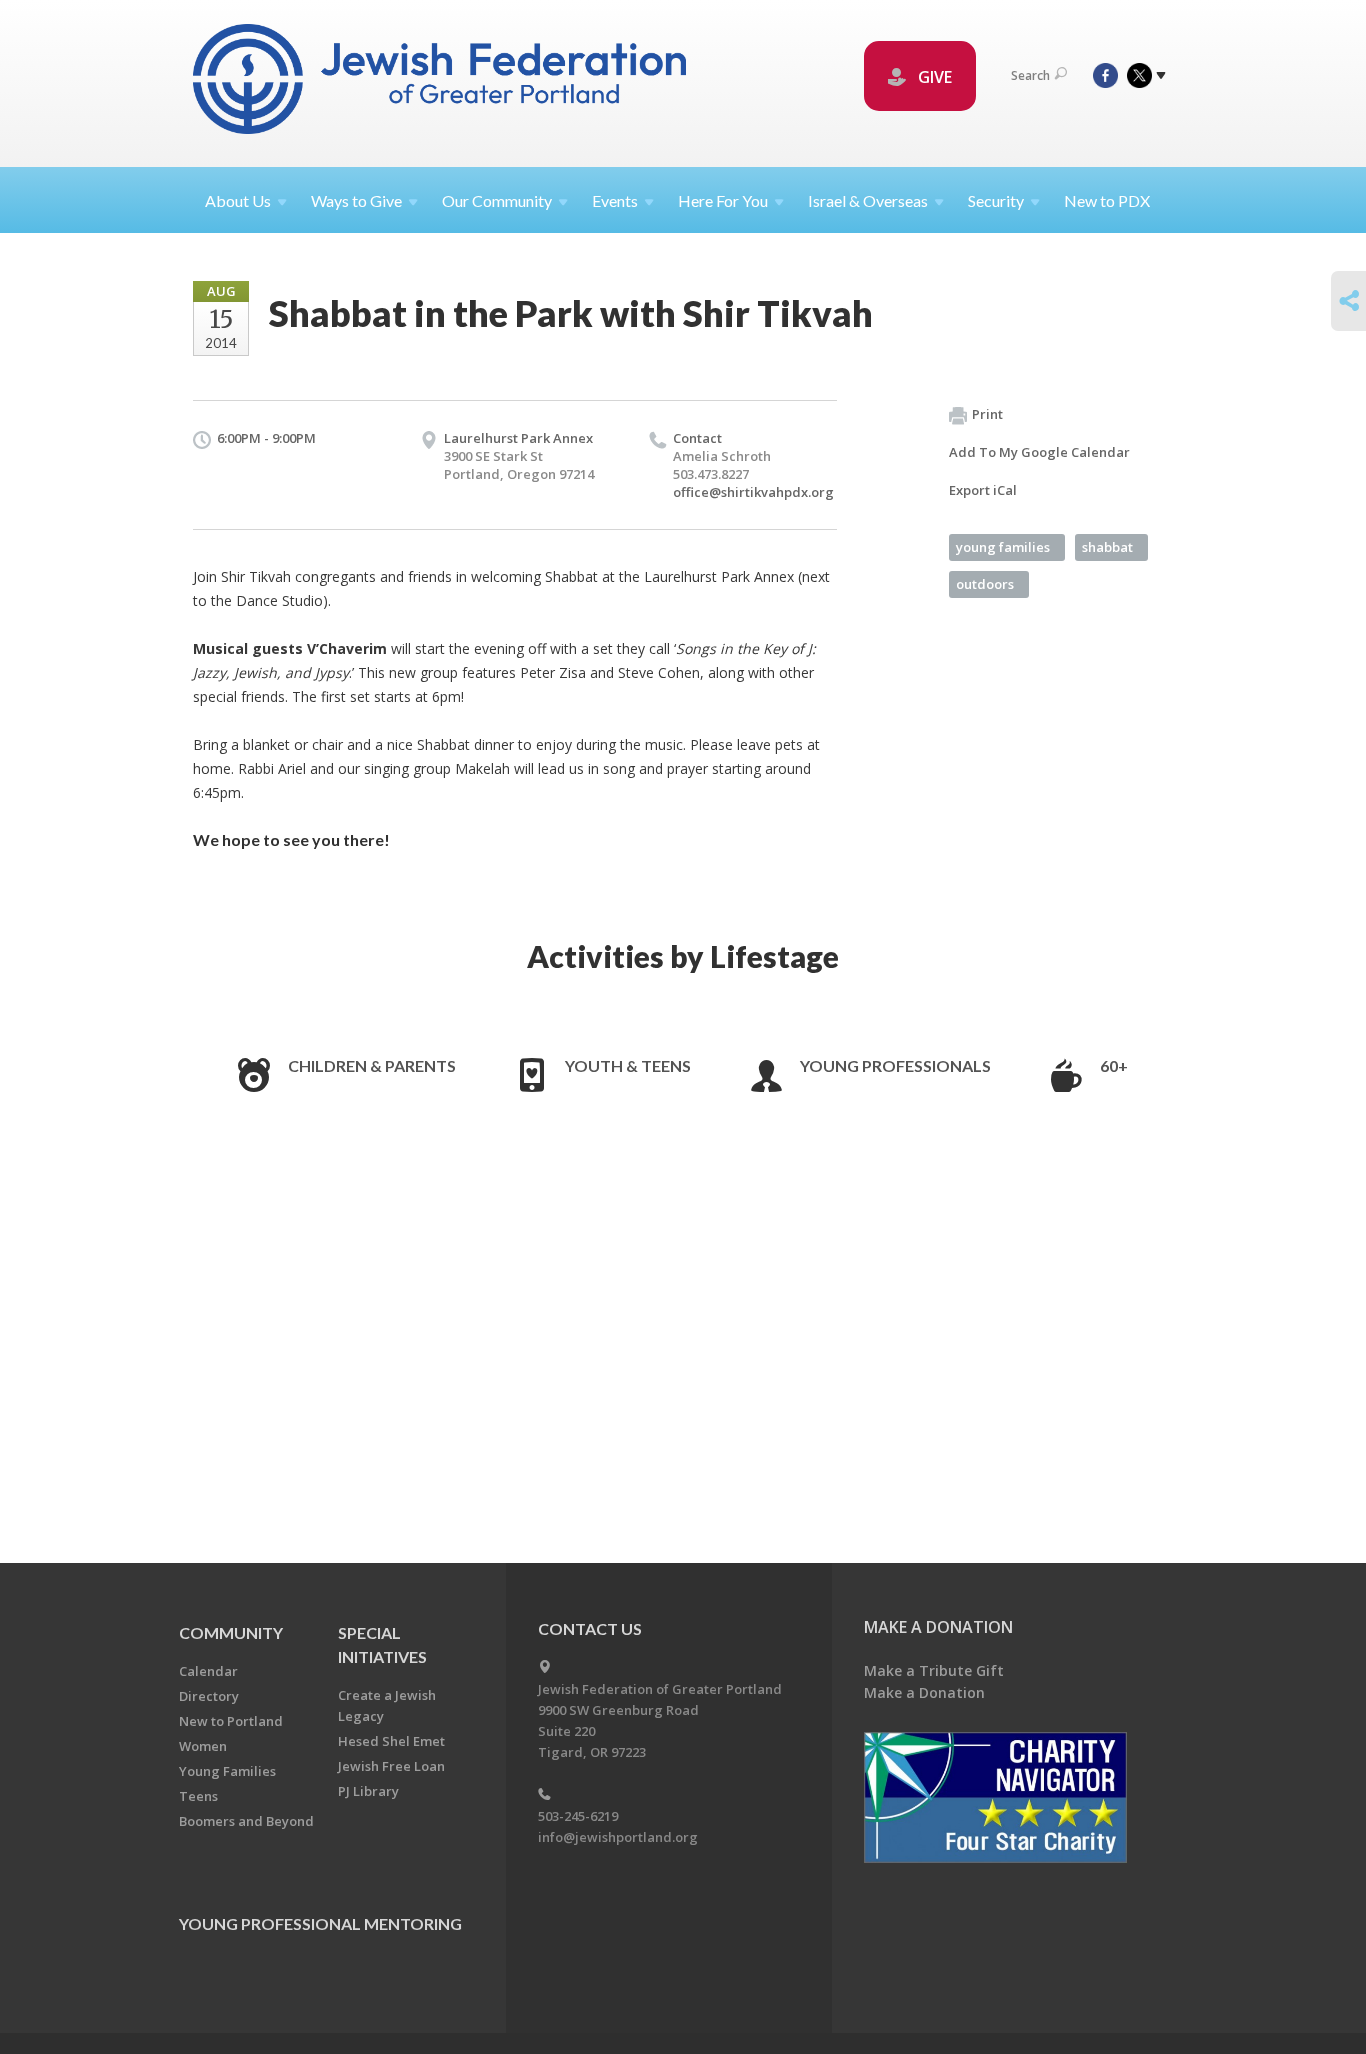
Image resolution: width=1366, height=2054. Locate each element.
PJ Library (368, 1791)
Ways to (356, 200)
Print (987, 414)
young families (1003, 547)
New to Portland (231, 1721)
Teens (198, 1796)
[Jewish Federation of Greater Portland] (441, 82)
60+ (1114, 1065)
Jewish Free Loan (391, 1766)
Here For (723, 200)
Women (203, 1746)
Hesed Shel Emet (391, 1741)
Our (497, 200)
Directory (209, 1696)
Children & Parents (372, 1065)
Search (1030, 75)
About (238, 200)
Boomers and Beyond (246, 1821)
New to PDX (1107, 200)
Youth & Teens (628, 1065)
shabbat (1107, 547)
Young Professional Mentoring (320, 1923)
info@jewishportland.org (618, 1837)
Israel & (868, 200)
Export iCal (983, 490)
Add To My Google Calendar (1039, 452)
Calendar (208, 1671)
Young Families (227, 1771)
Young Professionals (895, 1065)
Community (231, 1632)
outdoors (985, 584)
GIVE (933, 77)
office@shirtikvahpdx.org (753, 492)
